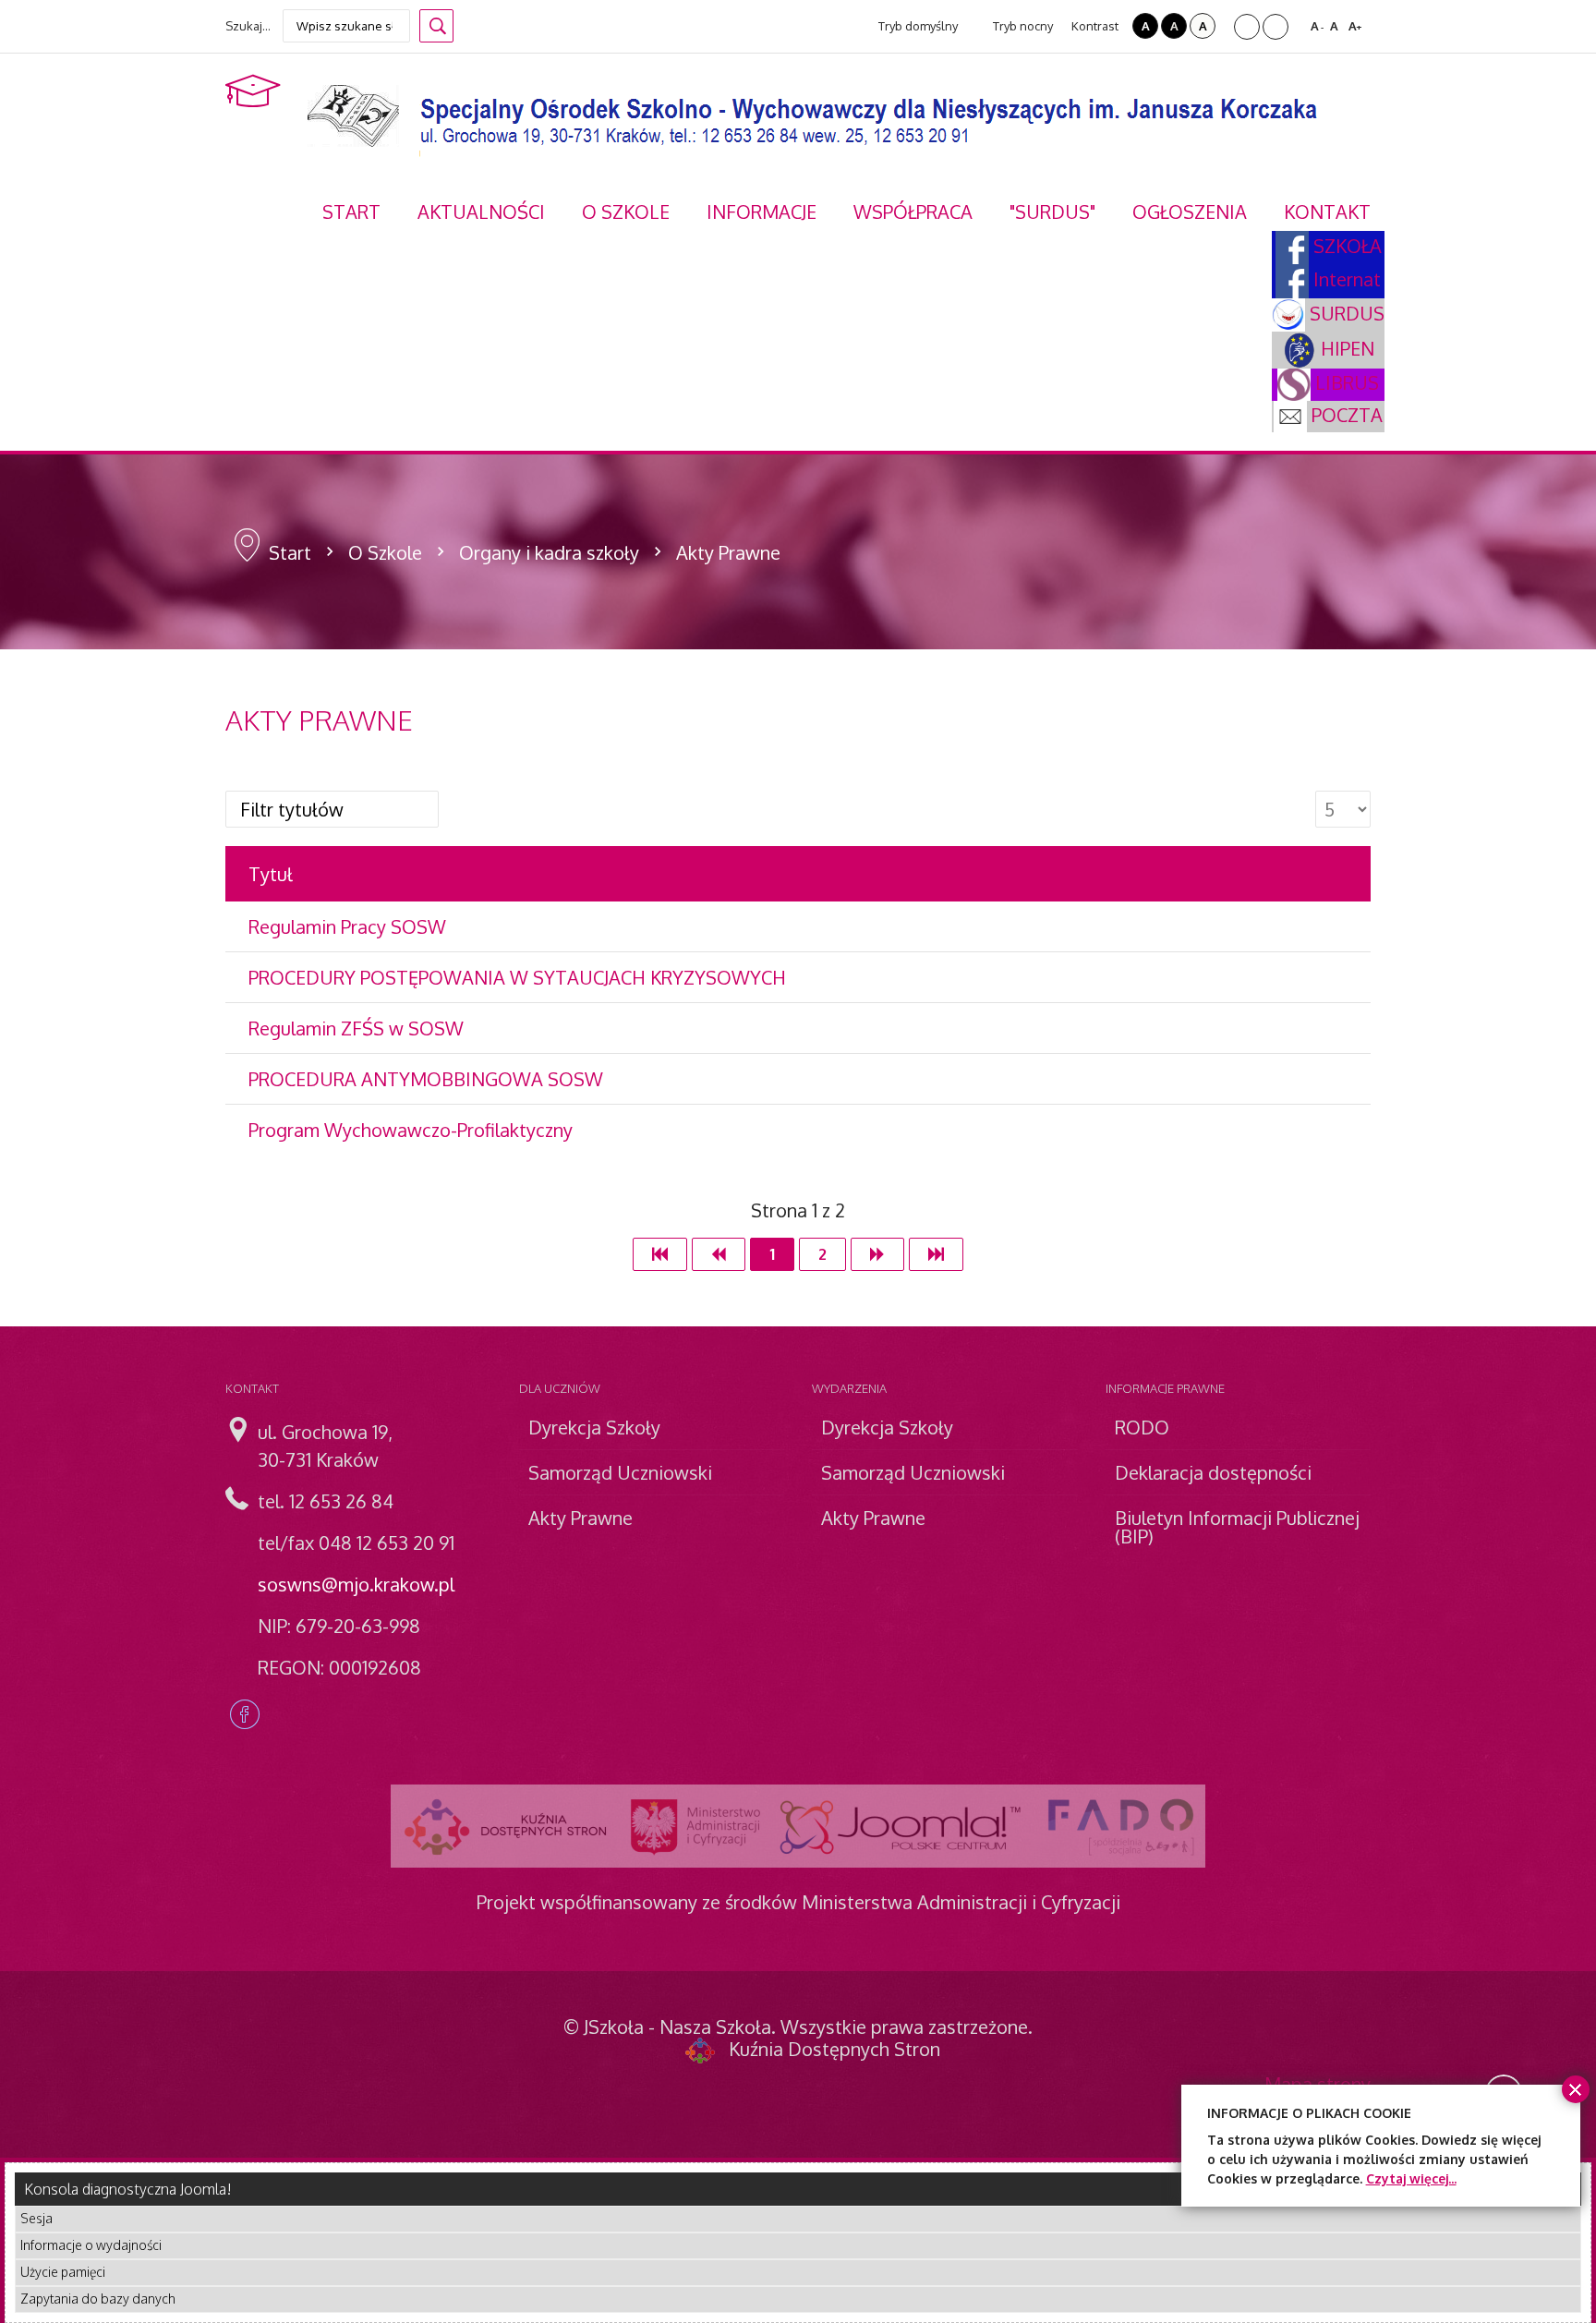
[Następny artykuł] (877, 1254)
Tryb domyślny (917, 26)
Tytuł (271, 874)
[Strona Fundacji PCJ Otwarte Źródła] (901, 1826)
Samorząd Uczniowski (620, 1472)
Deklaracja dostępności (1213, 1472)
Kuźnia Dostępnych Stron (834, 2049)
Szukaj (436, 26)
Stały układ (1247, 27)
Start (290, 552)
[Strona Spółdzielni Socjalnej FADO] (1119, 1826)
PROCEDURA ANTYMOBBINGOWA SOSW (426, 1079)
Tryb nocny (1022, 26)
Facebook (245, 1714)
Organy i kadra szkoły (549, 552)
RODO (1142, 1427)
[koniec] (936, 1254)
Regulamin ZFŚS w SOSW (356, 1028)
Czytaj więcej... (1411, 2178)
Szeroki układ (1276, 27)
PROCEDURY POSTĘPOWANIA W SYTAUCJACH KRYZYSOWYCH (517, 977)
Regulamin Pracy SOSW (347, 926)
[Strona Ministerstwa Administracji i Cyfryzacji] (695, 1826)
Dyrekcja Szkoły (594, 1427)
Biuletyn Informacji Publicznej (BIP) (1237, 1527)
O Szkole (385, 552)
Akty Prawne (580, 1518)
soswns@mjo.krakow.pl (356, 1584)
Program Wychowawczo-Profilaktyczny (411, 1130)
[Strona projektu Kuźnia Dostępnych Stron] (506, 1826)
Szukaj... (248, 26)
